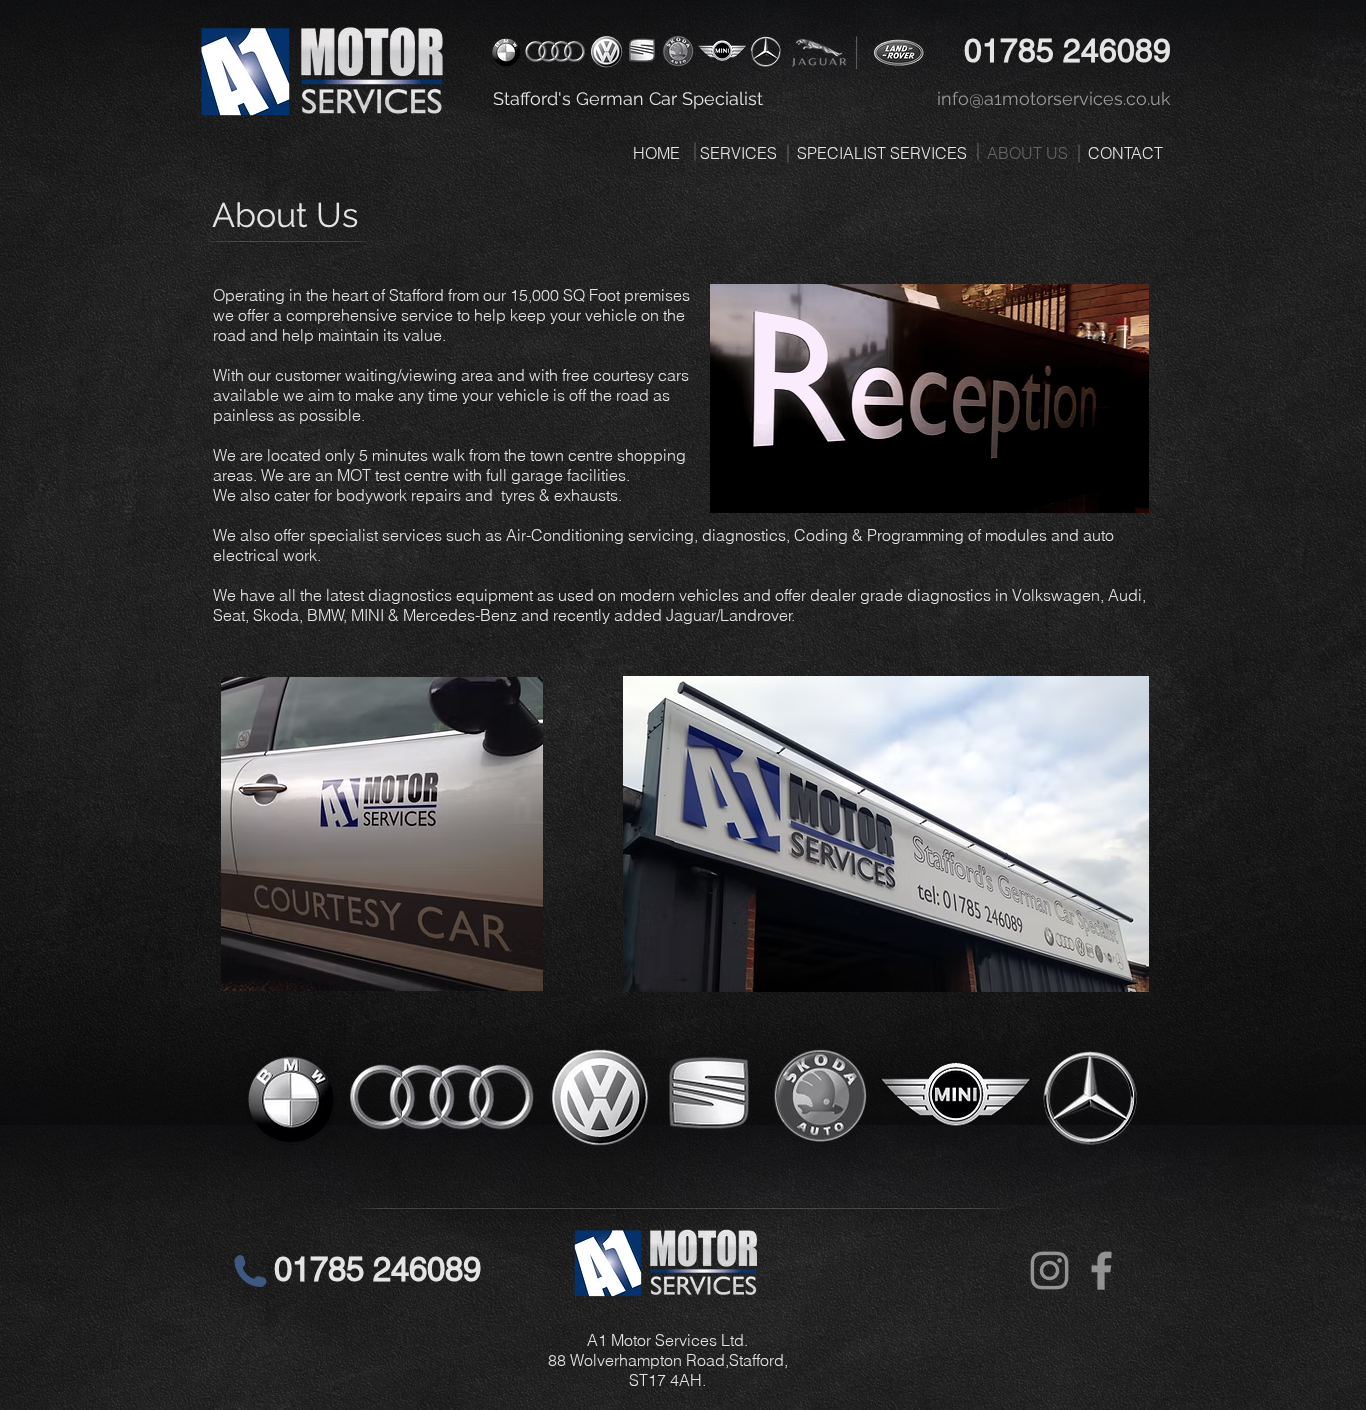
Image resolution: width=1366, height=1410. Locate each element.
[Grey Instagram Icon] (1049, 1270)
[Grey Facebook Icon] (1101, 1270)
